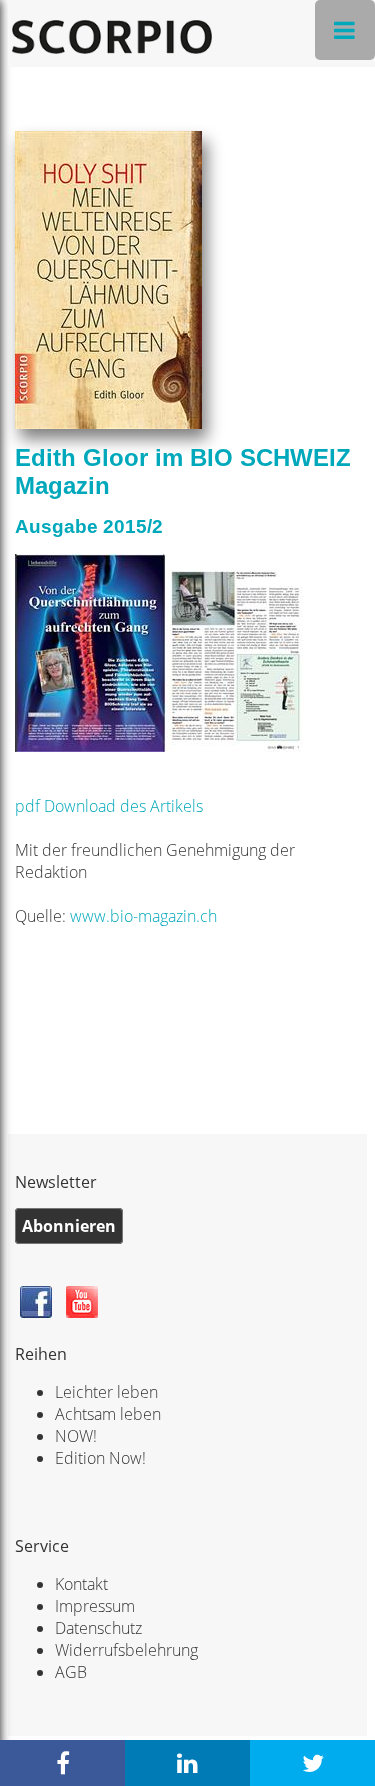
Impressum (95, 1606)
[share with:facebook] (62, 1763)
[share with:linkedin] (187, 1763)
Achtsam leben (108, 1414)
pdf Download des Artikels (111, 806)
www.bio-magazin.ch (143, 916)
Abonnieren (69, 1226)
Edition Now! (100, 1458)
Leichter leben (106, 1392)
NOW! (76, 1436)
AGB (71, 1672)
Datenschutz (98, 1628)
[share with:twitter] (312, 1763)
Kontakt (81, 1584)
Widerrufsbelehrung (126, 1650)
